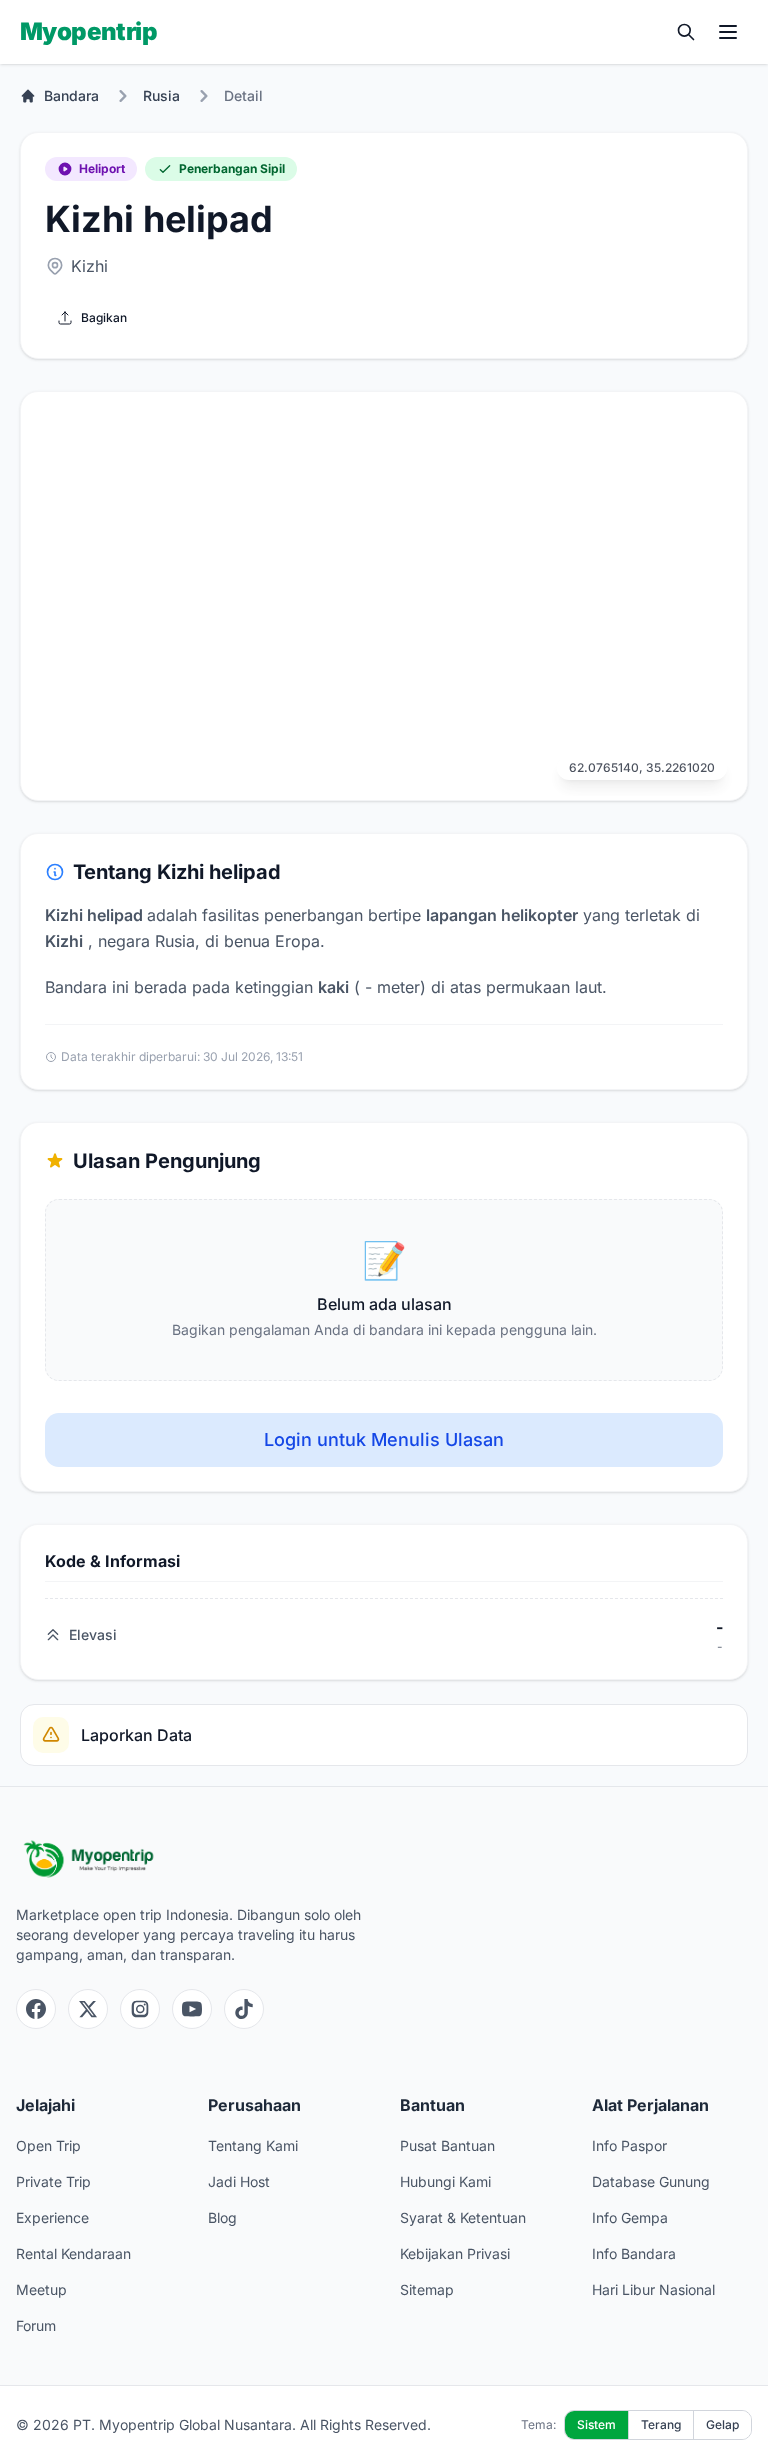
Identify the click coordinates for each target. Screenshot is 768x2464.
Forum (36, 2325)
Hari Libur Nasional (653, 2289)
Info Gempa (630, 2217)
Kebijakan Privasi (455, 2253)
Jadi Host (239, 2181)
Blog (222, 2217)
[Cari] (686, 32)
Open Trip (48, 2145)
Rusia (161, 95)
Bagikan (104, 317)
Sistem (596, 2424)
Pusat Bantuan (447, 2145)
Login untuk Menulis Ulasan (384, 1439)
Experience (52, 2217)
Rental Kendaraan (73, 2253)
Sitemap (427, 2289)
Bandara (71, 95)
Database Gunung (651, 2181)
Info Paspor (629, 2145)
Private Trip (53, 2181)
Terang (661, 2424)
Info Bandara (634, 2253)
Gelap (722, 2424)
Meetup (41, 2289)
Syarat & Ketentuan (463, 2217)
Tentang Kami (253, 2145)
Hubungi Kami (445, 2181)
